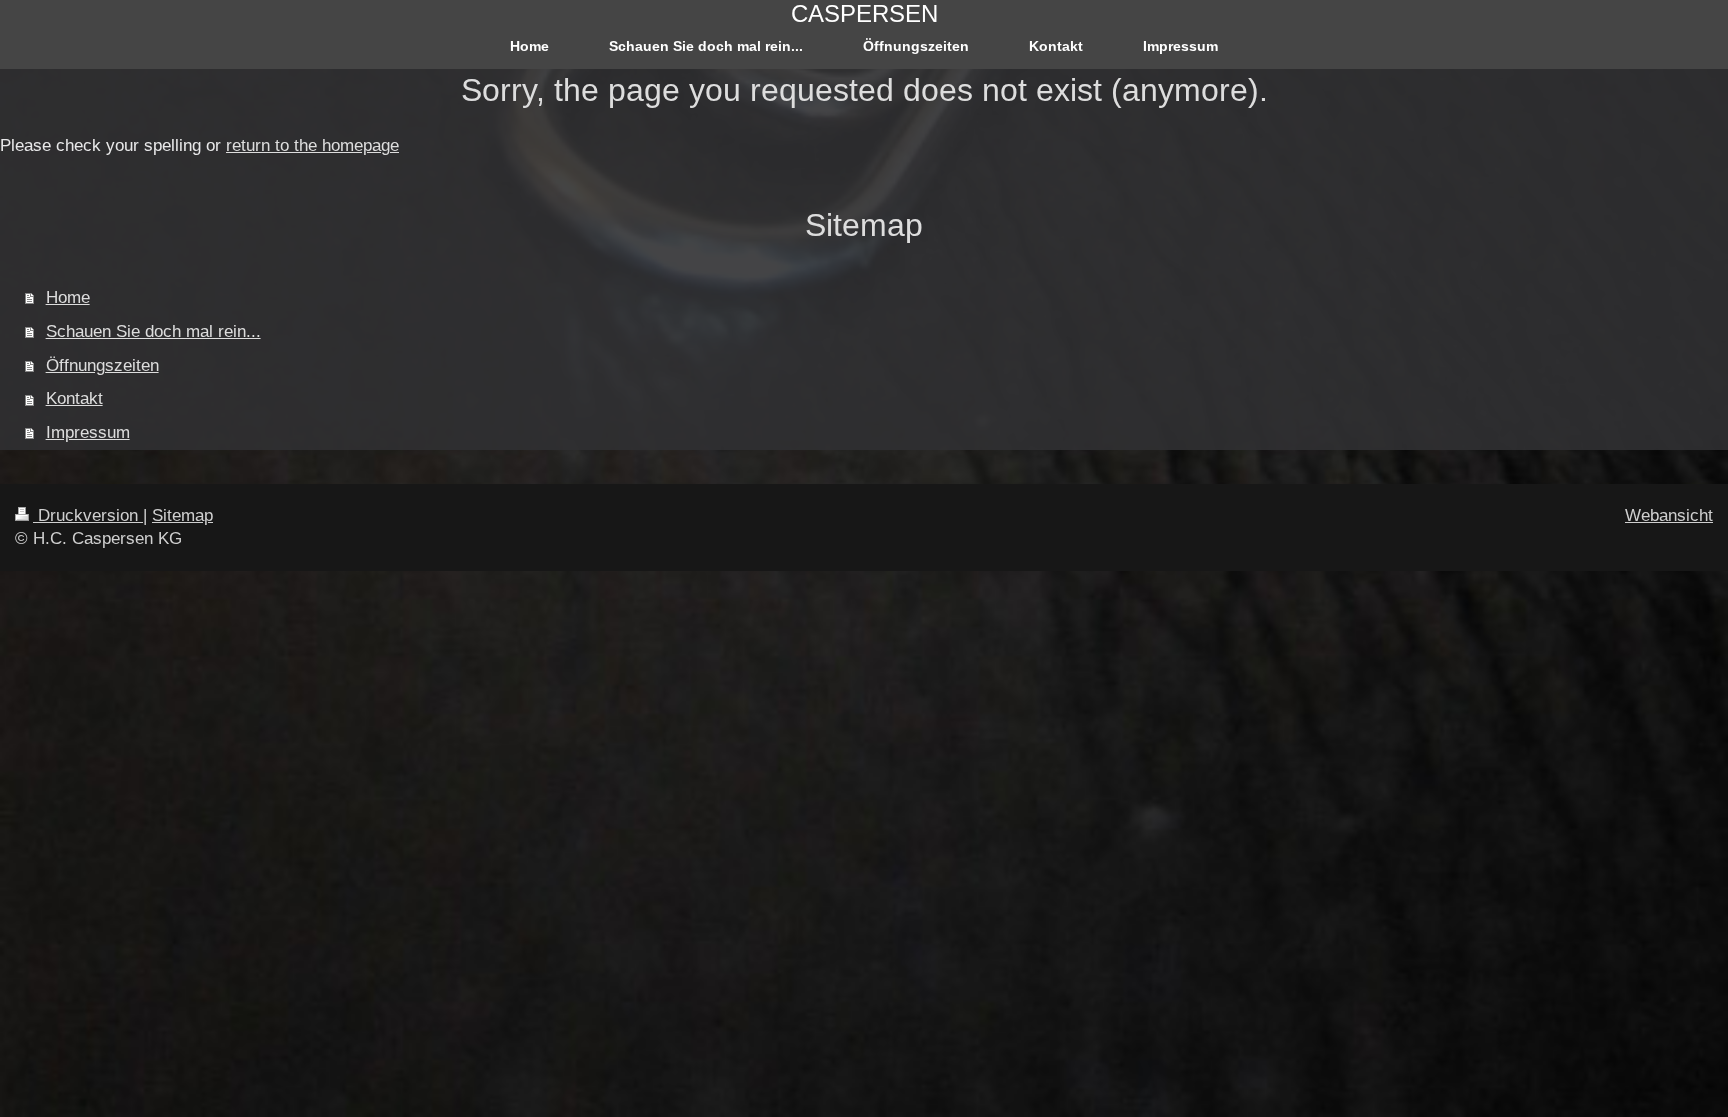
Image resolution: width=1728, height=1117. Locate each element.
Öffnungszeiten (102, 365)
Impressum (88, 432)
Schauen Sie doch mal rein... (153, 331)
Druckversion (88, 515)
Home (68, 297)
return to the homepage (312, 145)
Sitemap (182, 515)
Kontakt (74, 398)
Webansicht (1669, 515)
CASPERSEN (864, 13)
